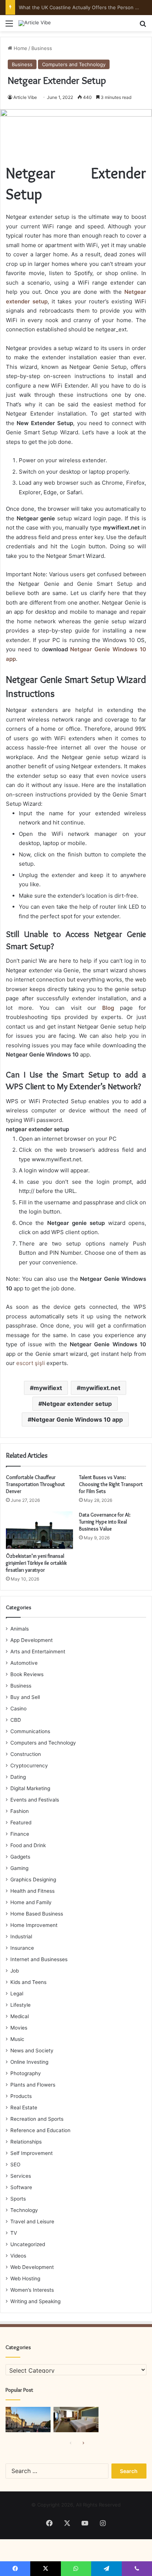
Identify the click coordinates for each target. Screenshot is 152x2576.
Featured (21, 1823)
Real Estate (24, 2108)
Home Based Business (37, 1914)
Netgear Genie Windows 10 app (77, 1419)
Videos (18, 2256)
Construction (26, 1754)
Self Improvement (32, 2153)
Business (42, 48)
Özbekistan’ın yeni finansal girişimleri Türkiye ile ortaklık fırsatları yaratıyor (36, 1563)
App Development (32, 1640)
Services (21, 2176)
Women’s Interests (32, 2290)
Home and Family (31, 1902)
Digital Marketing (30, 1788)
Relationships (26, 2142)
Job (15, 1971)
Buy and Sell (25, 1697)
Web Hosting (25, 2279)
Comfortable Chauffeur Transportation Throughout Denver (35, 1484)
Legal (17, 1994)
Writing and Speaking (35, 2301)
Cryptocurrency (29, 1766)
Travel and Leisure (32, 2222)
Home (20, 48)
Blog (108, 1008)
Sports (18, 2199)
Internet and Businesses (39, 1959)
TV (14, 2233)
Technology (24, 2210)
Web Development (32, 2267)
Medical (20, 2016)
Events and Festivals (35, 1800)
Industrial (21, 1937)
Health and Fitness (32, 1891)
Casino (18, 1709)
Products (21, 2096)
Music (17, 2039)
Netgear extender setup (77, 1404)
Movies (19, 2028)
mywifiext (48, 1388)
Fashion (20, 1811)
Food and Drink (28, 1845)
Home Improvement (34, 1925)
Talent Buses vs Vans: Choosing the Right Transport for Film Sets (111, 1484)
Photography (26, 2073)
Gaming (19, 1868)
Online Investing (29, 2062)
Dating (18, 1777)
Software (21, 2187)
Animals (20, 1629)
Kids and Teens (28, 1982)
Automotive (24, 1663)
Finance (20, 1834)
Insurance (22, 1948)
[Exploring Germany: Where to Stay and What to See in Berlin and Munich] (28, 2420)
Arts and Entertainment (38, 1652)
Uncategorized (28, 2244)
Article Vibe (25, 97)
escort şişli (31, 1363)
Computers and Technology (74, 64)
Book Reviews (27, 1674)
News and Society (32, 2051)
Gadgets (20, 1857)
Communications (30, 1731)
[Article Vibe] (35, 23)
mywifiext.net (100, 1388)
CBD (16, 1720)
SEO (15, 2165)
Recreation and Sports (37, 2119)
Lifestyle (20, 2005)
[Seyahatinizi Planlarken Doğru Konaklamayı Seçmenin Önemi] (76, 2420)
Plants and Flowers (33, 2085)
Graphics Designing (33, 1880)
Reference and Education (40, 2130)
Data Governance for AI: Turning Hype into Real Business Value (105, 1522)
